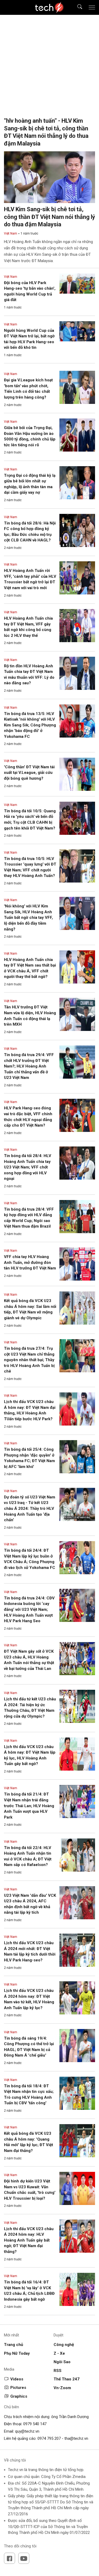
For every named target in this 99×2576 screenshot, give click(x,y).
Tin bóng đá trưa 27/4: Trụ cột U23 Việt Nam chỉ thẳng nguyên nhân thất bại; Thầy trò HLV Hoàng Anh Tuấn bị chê (29, 1360)
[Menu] (92, 7)
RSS (58, 2371)
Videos (17, 2379)
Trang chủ (13, 2345)
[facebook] (10, 2558)
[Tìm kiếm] (76, 8)
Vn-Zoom (62, 2388)
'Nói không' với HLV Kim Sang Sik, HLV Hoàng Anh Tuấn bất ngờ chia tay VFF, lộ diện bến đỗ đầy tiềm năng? (28, 918)
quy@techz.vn (27, 2431)
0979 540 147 (35, 2424)
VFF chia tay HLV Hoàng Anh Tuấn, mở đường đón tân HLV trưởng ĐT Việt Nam (30, 1262)
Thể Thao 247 (67, 2379)
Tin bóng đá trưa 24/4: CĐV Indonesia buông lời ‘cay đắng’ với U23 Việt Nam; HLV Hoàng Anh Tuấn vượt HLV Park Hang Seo (29, 1609)
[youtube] (24, 2558)
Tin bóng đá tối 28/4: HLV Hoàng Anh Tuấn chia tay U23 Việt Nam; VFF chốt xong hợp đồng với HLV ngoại (28, 1167)
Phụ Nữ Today (17, 2353)
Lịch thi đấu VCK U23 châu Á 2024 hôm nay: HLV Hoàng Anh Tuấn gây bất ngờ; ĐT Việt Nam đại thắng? (29, 2240)
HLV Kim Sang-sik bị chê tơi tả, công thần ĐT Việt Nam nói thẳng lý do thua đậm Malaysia (49, 217)
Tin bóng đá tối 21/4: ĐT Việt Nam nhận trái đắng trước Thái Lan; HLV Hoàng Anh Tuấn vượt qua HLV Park (29, 1806)
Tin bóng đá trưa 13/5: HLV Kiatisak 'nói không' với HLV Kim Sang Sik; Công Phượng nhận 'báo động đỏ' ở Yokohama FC (30, 725)
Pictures (18, 2388)
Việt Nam (11, 233)
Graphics (19, 2396)
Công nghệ (64, 2345)
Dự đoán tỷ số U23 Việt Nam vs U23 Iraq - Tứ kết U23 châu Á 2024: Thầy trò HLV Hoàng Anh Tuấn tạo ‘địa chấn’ (30, 1508)
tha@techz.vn (76, 2438)
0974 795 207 (49, 2438)
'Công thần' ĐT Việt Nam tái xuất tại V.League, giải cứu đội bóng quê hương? (29, 773)
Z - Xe (59, 2353)
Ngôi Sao (62, 2362)
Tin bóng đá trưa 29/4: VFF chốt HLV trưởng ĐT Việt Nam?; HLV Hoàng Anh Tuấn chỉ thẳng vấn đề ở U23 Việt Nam (29, 1066)
